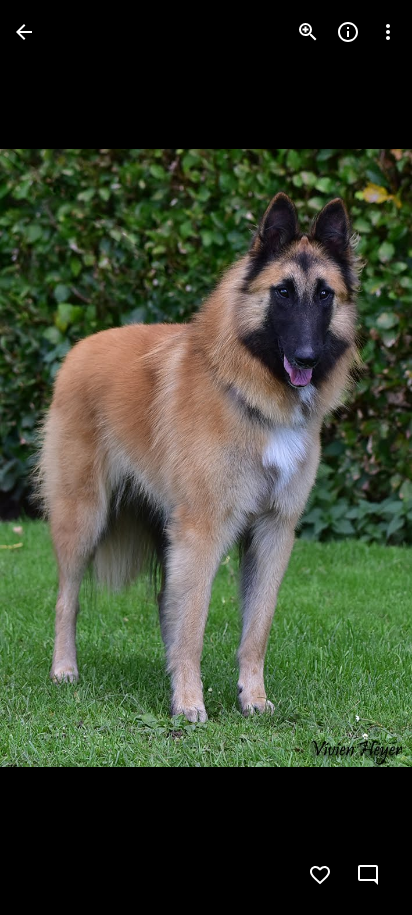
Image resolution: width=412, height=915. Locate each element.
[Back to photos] (24, 32)
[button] (56, 458)
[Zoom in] (308, 32)
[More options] (388, 32)
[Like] (320, 875)
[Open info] (348, 32)
